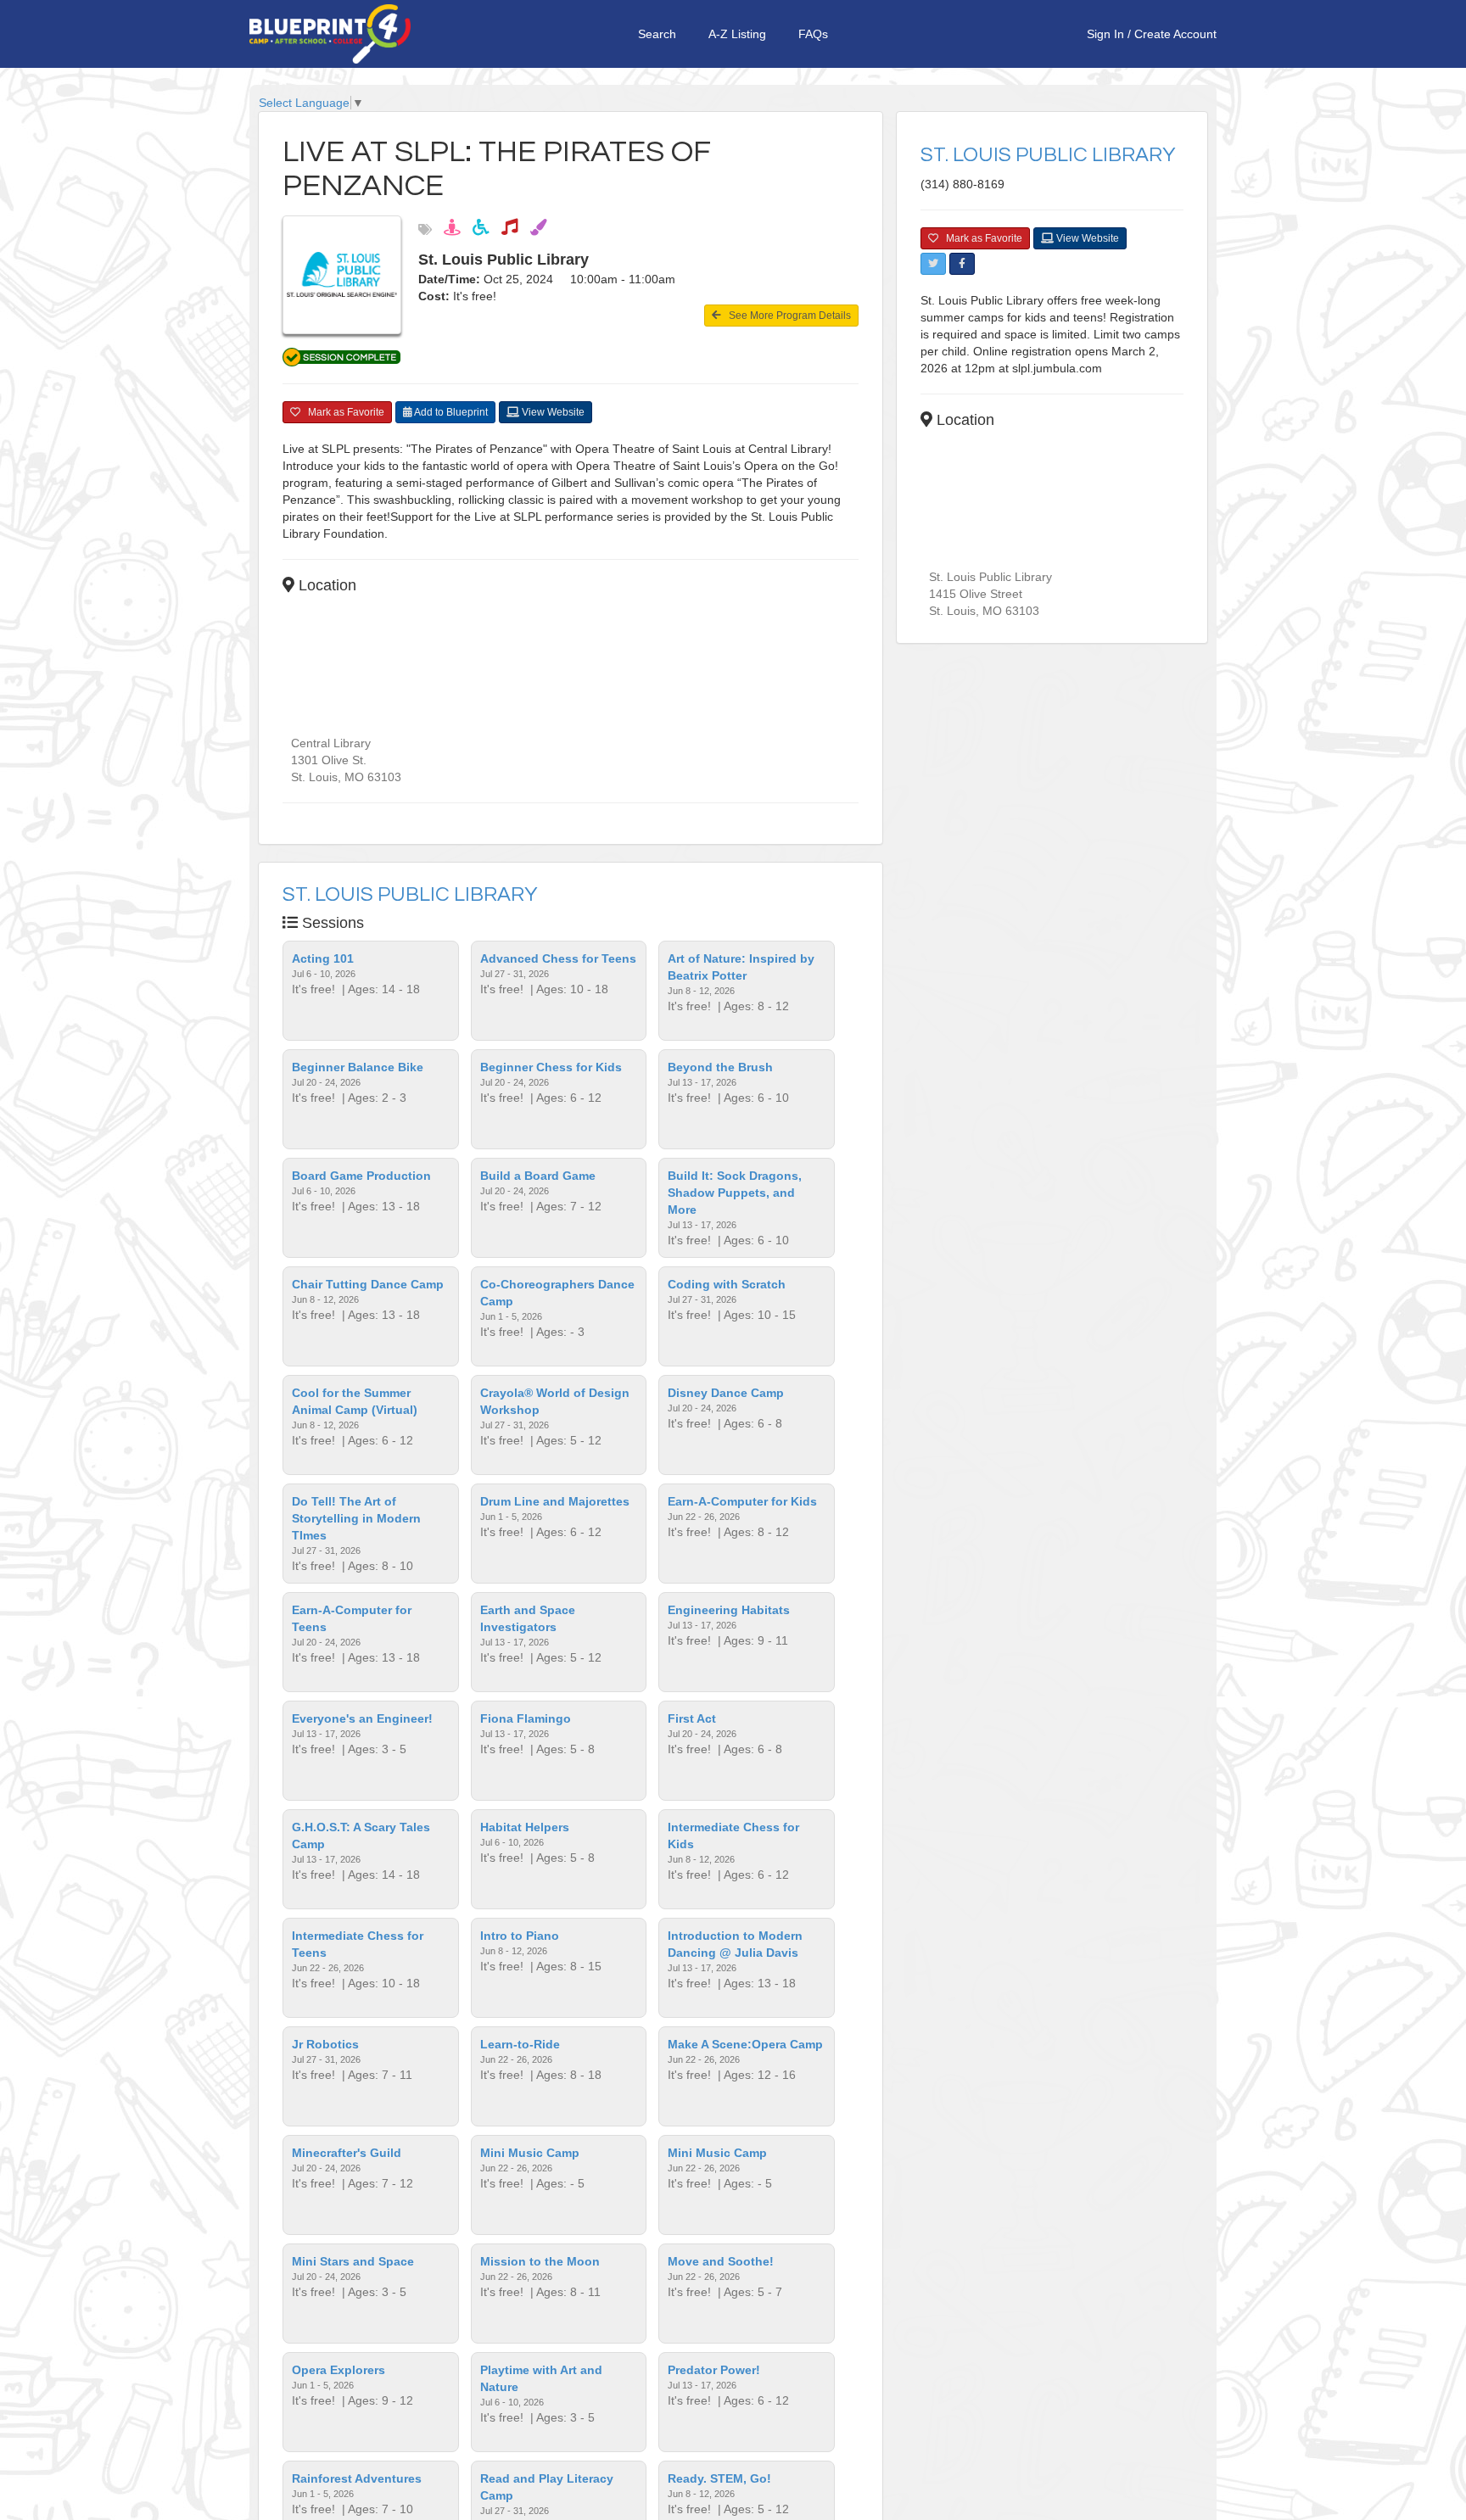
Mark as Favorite (342, 412)
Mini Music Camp (530, 2153)
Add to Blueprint (450, 412)
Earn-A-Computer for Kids (742, 1501)
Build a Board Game (538, 1176)
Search (657, 34)
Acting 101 (323, 958)
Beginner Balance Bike (358, 1067)
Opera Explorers (339, 2370)
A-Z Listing (737, 34)
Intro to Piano (520, 1936)
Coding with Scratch (727, 1284)
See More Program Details (786, 316)
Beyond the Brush (720, 1067)
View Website (552, 412)
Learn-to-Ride (520, 2044)
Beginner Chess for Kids (551, 1067)
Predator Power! (714, 2370)
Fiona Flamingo (526, 1718)
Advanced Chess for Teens (558, 958)
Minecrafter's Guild (347, 2153)
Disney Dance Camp (726, 1393)
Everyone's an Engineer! (362, 1718)
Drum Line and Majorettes (555, 1501)
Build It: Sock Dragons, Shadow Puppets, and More (735, 1193)
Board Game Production (361, 1176)
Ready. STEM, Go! (719, 2478)
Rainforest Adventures (357, 2478)
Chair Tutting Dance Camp (368, 1284)
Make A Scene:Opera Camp (745, 2044)
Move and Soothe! (721, 2261)
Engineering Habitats (729, 1610)
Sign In (1105, 34)
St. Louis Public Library (410, 894)
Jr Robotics (325, 2044)
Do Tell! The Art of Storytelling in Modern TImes (356, 1518)
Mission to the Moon (540, 2261)
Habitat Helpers (525, 1827)
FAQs (813, 34)
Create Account (1175, 34)
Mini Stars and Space (353, 2261)
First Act (692, 1718)
